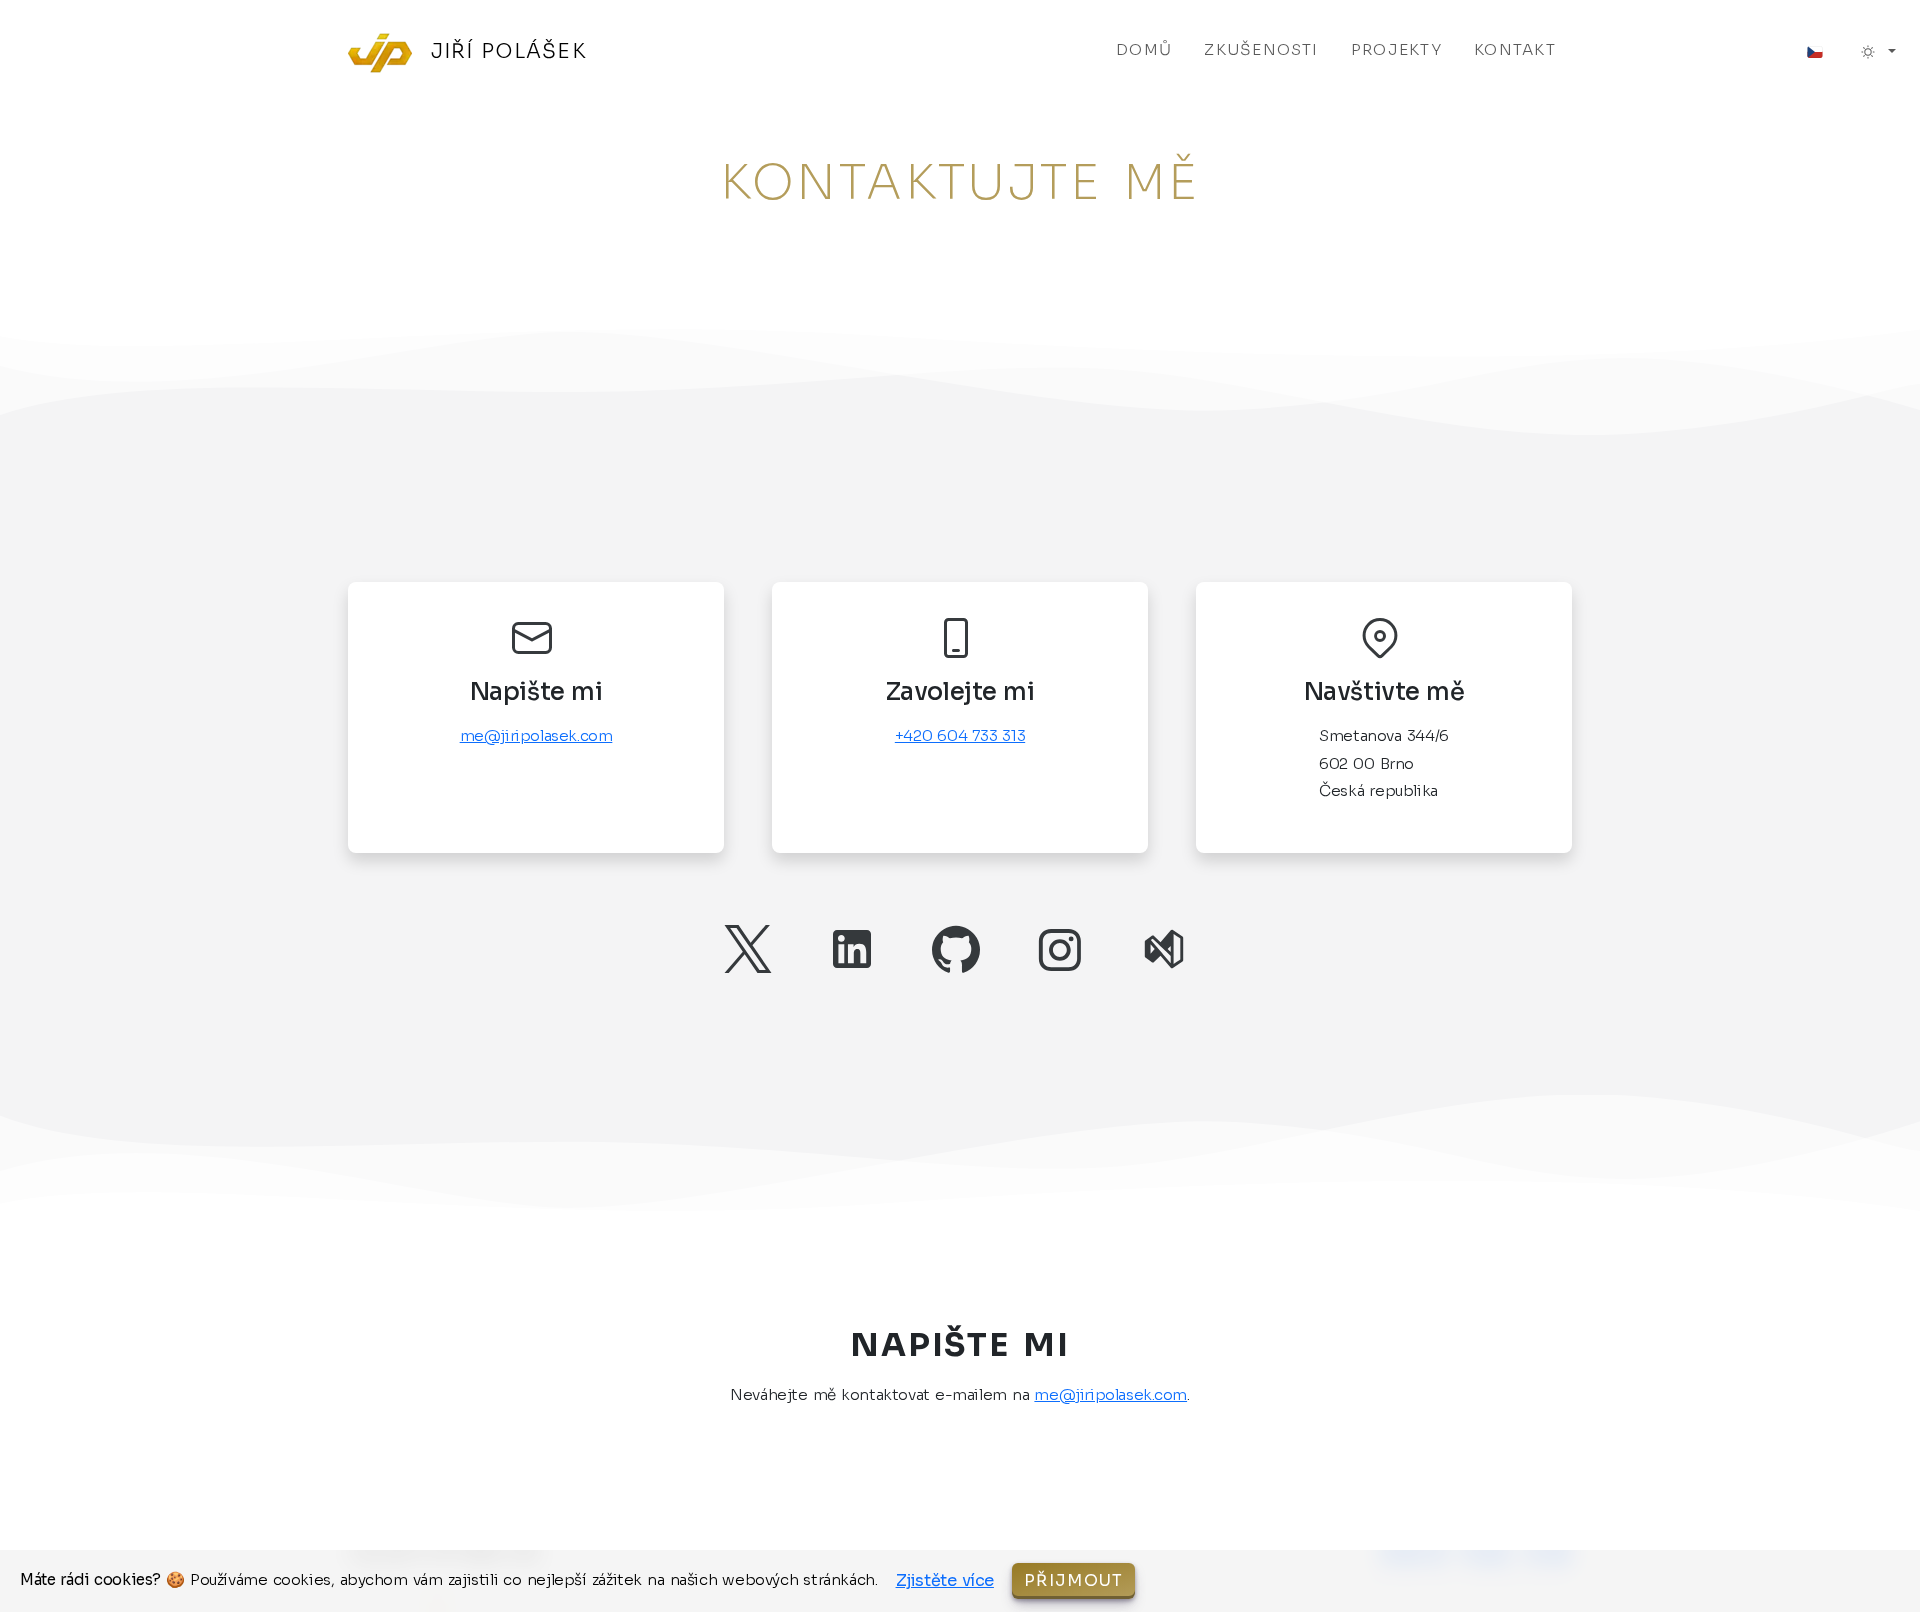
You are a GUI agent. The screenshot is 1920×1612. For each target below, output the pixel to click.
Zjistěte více (945, 1580)
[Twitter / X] (752, 949)
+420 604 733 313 (960, 735)
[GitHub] (960, 949)
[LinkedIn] (856, 949)
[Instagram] (1064, 949)
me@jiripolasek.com (536, 735)
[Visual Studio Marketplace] (1168, 949)
